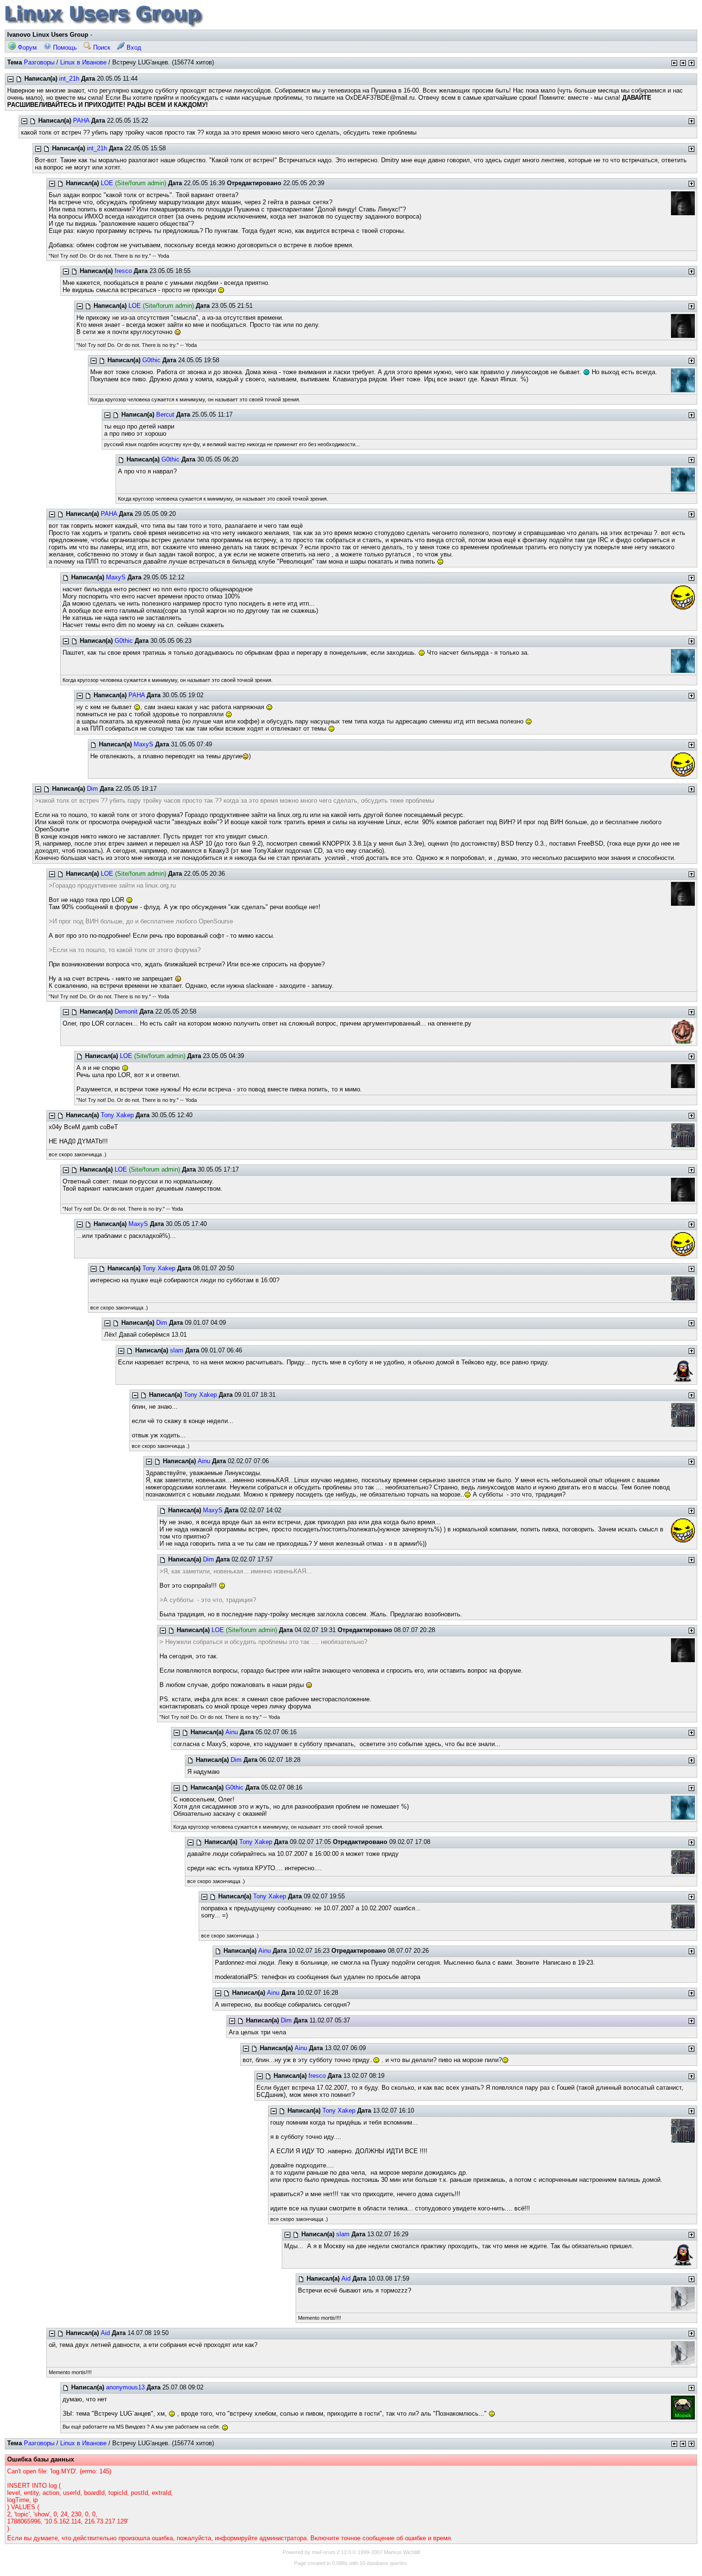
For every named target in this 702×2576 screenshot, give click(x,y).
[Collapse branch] (11, 79)
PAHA (81, 120)
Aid (346, 2278)
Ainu (204, 1461)
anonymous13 (125, 2387)
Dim (92, 789)
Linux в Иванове (83, 62)
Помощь (64, 47)
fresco (123, 271)
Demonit (126, 1011)
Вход (133, 47)
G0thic (151, 360)
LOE (107, 183)
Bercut (165, 414)
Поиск (101, 47)
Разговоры (39, 62)
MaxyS (116, 577)
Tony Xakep (117, 1115)
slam (177, 1350)
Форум (26, 47)
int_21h (69, 79)
